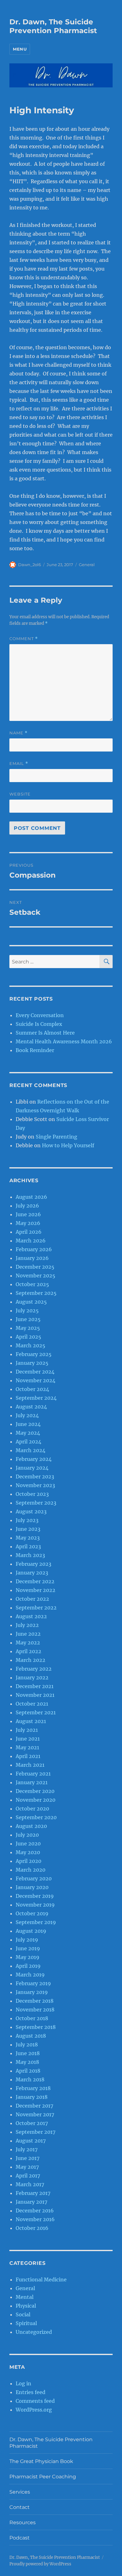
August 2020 (31, 1826)
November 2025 (36, 1276)
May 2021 (27, 1747)
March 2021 (30, 1765)
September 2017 (36, 2132)
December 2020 (35, 1791)
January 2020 (32, 1887)
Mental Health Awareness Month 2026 (64, 1041)
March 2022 (30, 1660)
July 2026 (27, 1206)
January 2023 (32, 1573)
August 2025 (31, 1302)
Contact (20, 2507)
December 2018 (35, 2001)
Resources (23, 2522)
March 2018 (30, 2079)
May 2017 (27, 2167)
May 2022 (28, 1643)
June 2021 (28, 1739)
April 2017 (28, 2176)
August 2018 (31, 2036)
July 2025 (27, 1310)
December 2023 (35, 1477)
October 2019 (32, 1913)
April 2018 (28, 2071)
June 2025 (28, 1319)
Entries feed (30, 2392)
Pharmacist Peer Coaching (43, 2477)
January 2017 (31, 2202)
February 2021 (33, 1774)
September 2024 (36, 1398)
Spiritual (26, 2323)
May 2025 (28, 1328)
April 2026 (29, 1232)
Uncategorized (34, 2332)
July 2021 (27, 1730)
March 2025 (30, 1345)
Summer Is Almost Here (45, 1033)
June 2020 (28, 1844)
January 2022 (32, 1677)
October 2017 (32, 2123)
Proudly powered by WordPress (40, 2564)
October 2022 (32, 1599)
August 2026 (31, 1197)
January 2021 (32, 1782)
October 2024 (32, 1389)
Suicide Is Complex (39, 1024)
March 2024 (30, 1450)
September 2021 (36, 1712)
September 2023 (36, 1503)
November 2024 (36, 1380)
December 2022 (35, 1581)
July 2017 (27, 2149)
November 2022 (36, 1590)
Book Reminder (35, 1050)
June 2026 (28, 1214)
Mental (25, 2297)
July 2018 (27, 2045)
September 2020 (36, 1817)
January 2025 (32, 1363)
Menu (20, 49)
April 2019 (28, 1966)
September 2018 (36, 2027)
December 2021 (35, 1686)
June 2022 (28, 1634)
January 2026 (32, 1258)
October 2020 (32, 1809)
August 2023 (31, 1511)
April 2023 (28, 1546)
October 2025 (32, 1284)
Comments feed (35, 2401)
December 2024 (35, 1372)
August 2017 (31, 2141)
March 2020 (30, 1870)
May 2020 (28, 1852)
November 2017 (35, 2114)
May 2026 (28, 1223)
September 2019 (36, 1922)
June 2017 (28, 2158)
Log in (23, 2383)
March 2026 (31, 1241)
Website (20, 794)
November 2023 (35, 1485)
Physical (26, 2306)
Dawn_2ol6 (30, 565)
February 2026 (34, 1249)
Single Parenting (56, 1137)
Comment (24, 639)
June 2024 (28, 1424)
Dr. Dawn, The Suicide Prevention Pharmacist (53, 26)
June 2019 (28, 1948)
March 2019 (30, 1975)
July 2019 (27, 1940)
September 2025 (36, 1293)
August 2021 (31, 1721)
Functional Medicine (41, 2280)
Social (23, 2314)
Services (20, 2492)
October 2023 (32, 1494)
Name (18, 733)
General (87, 565)
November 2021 (35, 1695)
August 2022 (31, 1616)
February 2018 (33, 2088)
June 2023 (28, 1529)
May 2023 (28, 1538)
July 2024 (27, 1415)
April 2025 (28, 1337)
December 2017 (34, 2106)
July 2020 (27, 1835)
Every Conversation (40, 1015)
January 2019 (32, 1992)
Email (19, 764)
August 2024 (31, 1407)
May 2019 (28, 1957)
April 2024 (28, 1442)
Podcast (20, 2538)
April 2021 (28, 1756)
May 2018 (27, 2062)
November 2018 (35, 2010)
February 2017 (33, 2193)
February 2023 (33, 1564)
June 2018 (28, 2053)
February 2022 (34, 1669)
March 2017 (30, 2184)
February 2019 (33, 1983)
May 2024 (28, 1433)
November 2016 (35, 2219)
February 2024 (34, 1459)
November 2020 (36, 1800)
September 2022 (36, 1608)
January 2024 (32, 1468)
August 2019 (31, 1931)
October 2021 (32, 1704)
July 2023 (27, 1520)
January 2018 (32, 2097)
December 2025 (35, 1267)
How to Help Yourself (68, 1145)
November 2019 (35, 1905)
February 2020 (34, 1878)
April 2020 (28, 1861)
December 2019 (35, 1896)
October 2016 (32, 2228)
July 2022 (27, 1625)
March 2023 (30, 1555)
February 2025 (34, 1354)
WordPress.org (34, 2410)
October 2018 (32, 2018)
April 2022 (28, 1651)
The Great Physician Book (41, 2461)
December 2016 (35, 2211)
